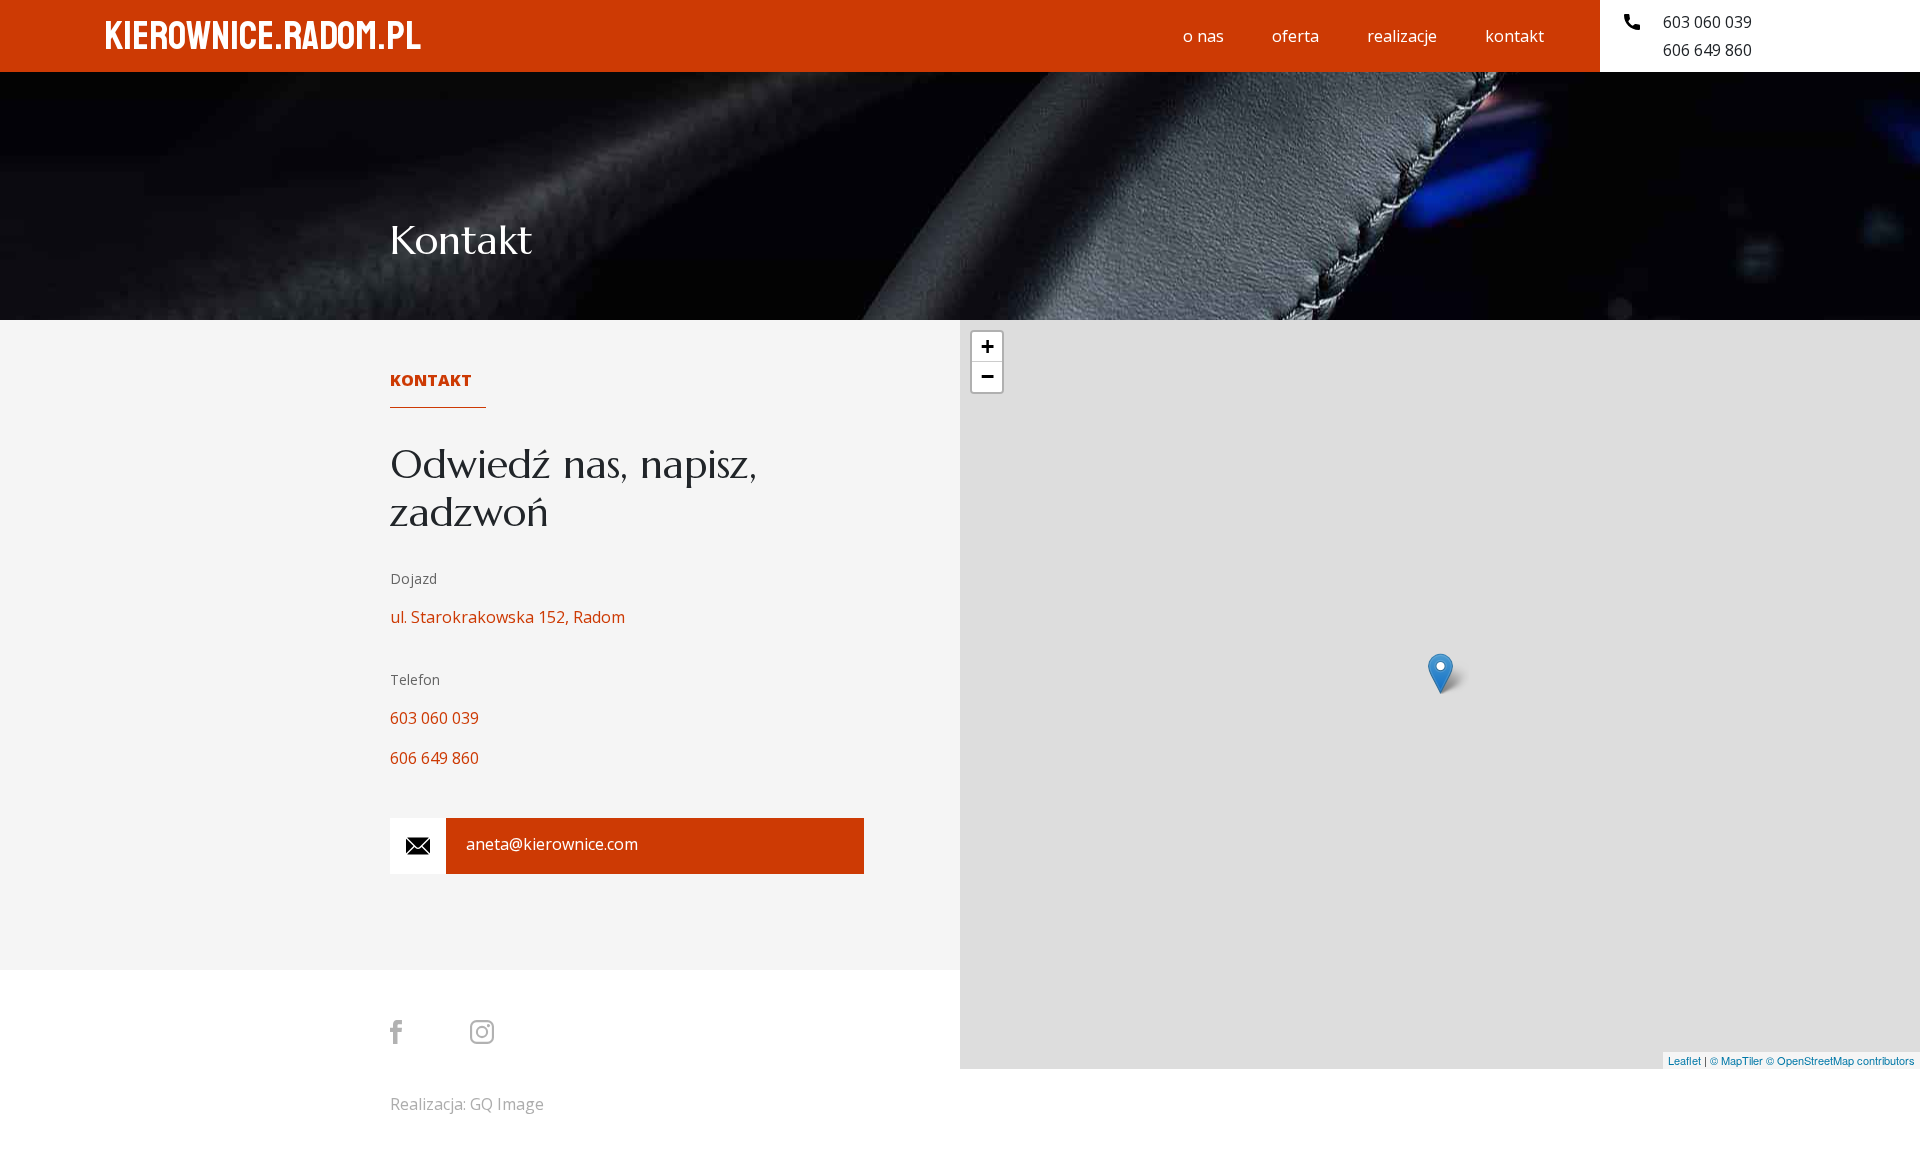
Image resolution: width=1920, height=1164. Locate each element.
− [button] (987, 376)
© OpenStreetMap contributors (1840, 1060)
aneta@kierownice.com (552, 844)
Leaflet (1684, 1060)
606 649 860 (1707, 50)
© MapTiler (1736, 1060)
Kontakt (1514, 36)
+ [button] (987, 346)
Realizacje (1402, 36)
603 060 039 (1707, 22)
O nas (1203, 36)
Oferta (1295, 36)
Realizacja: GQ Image (467, 1104)
